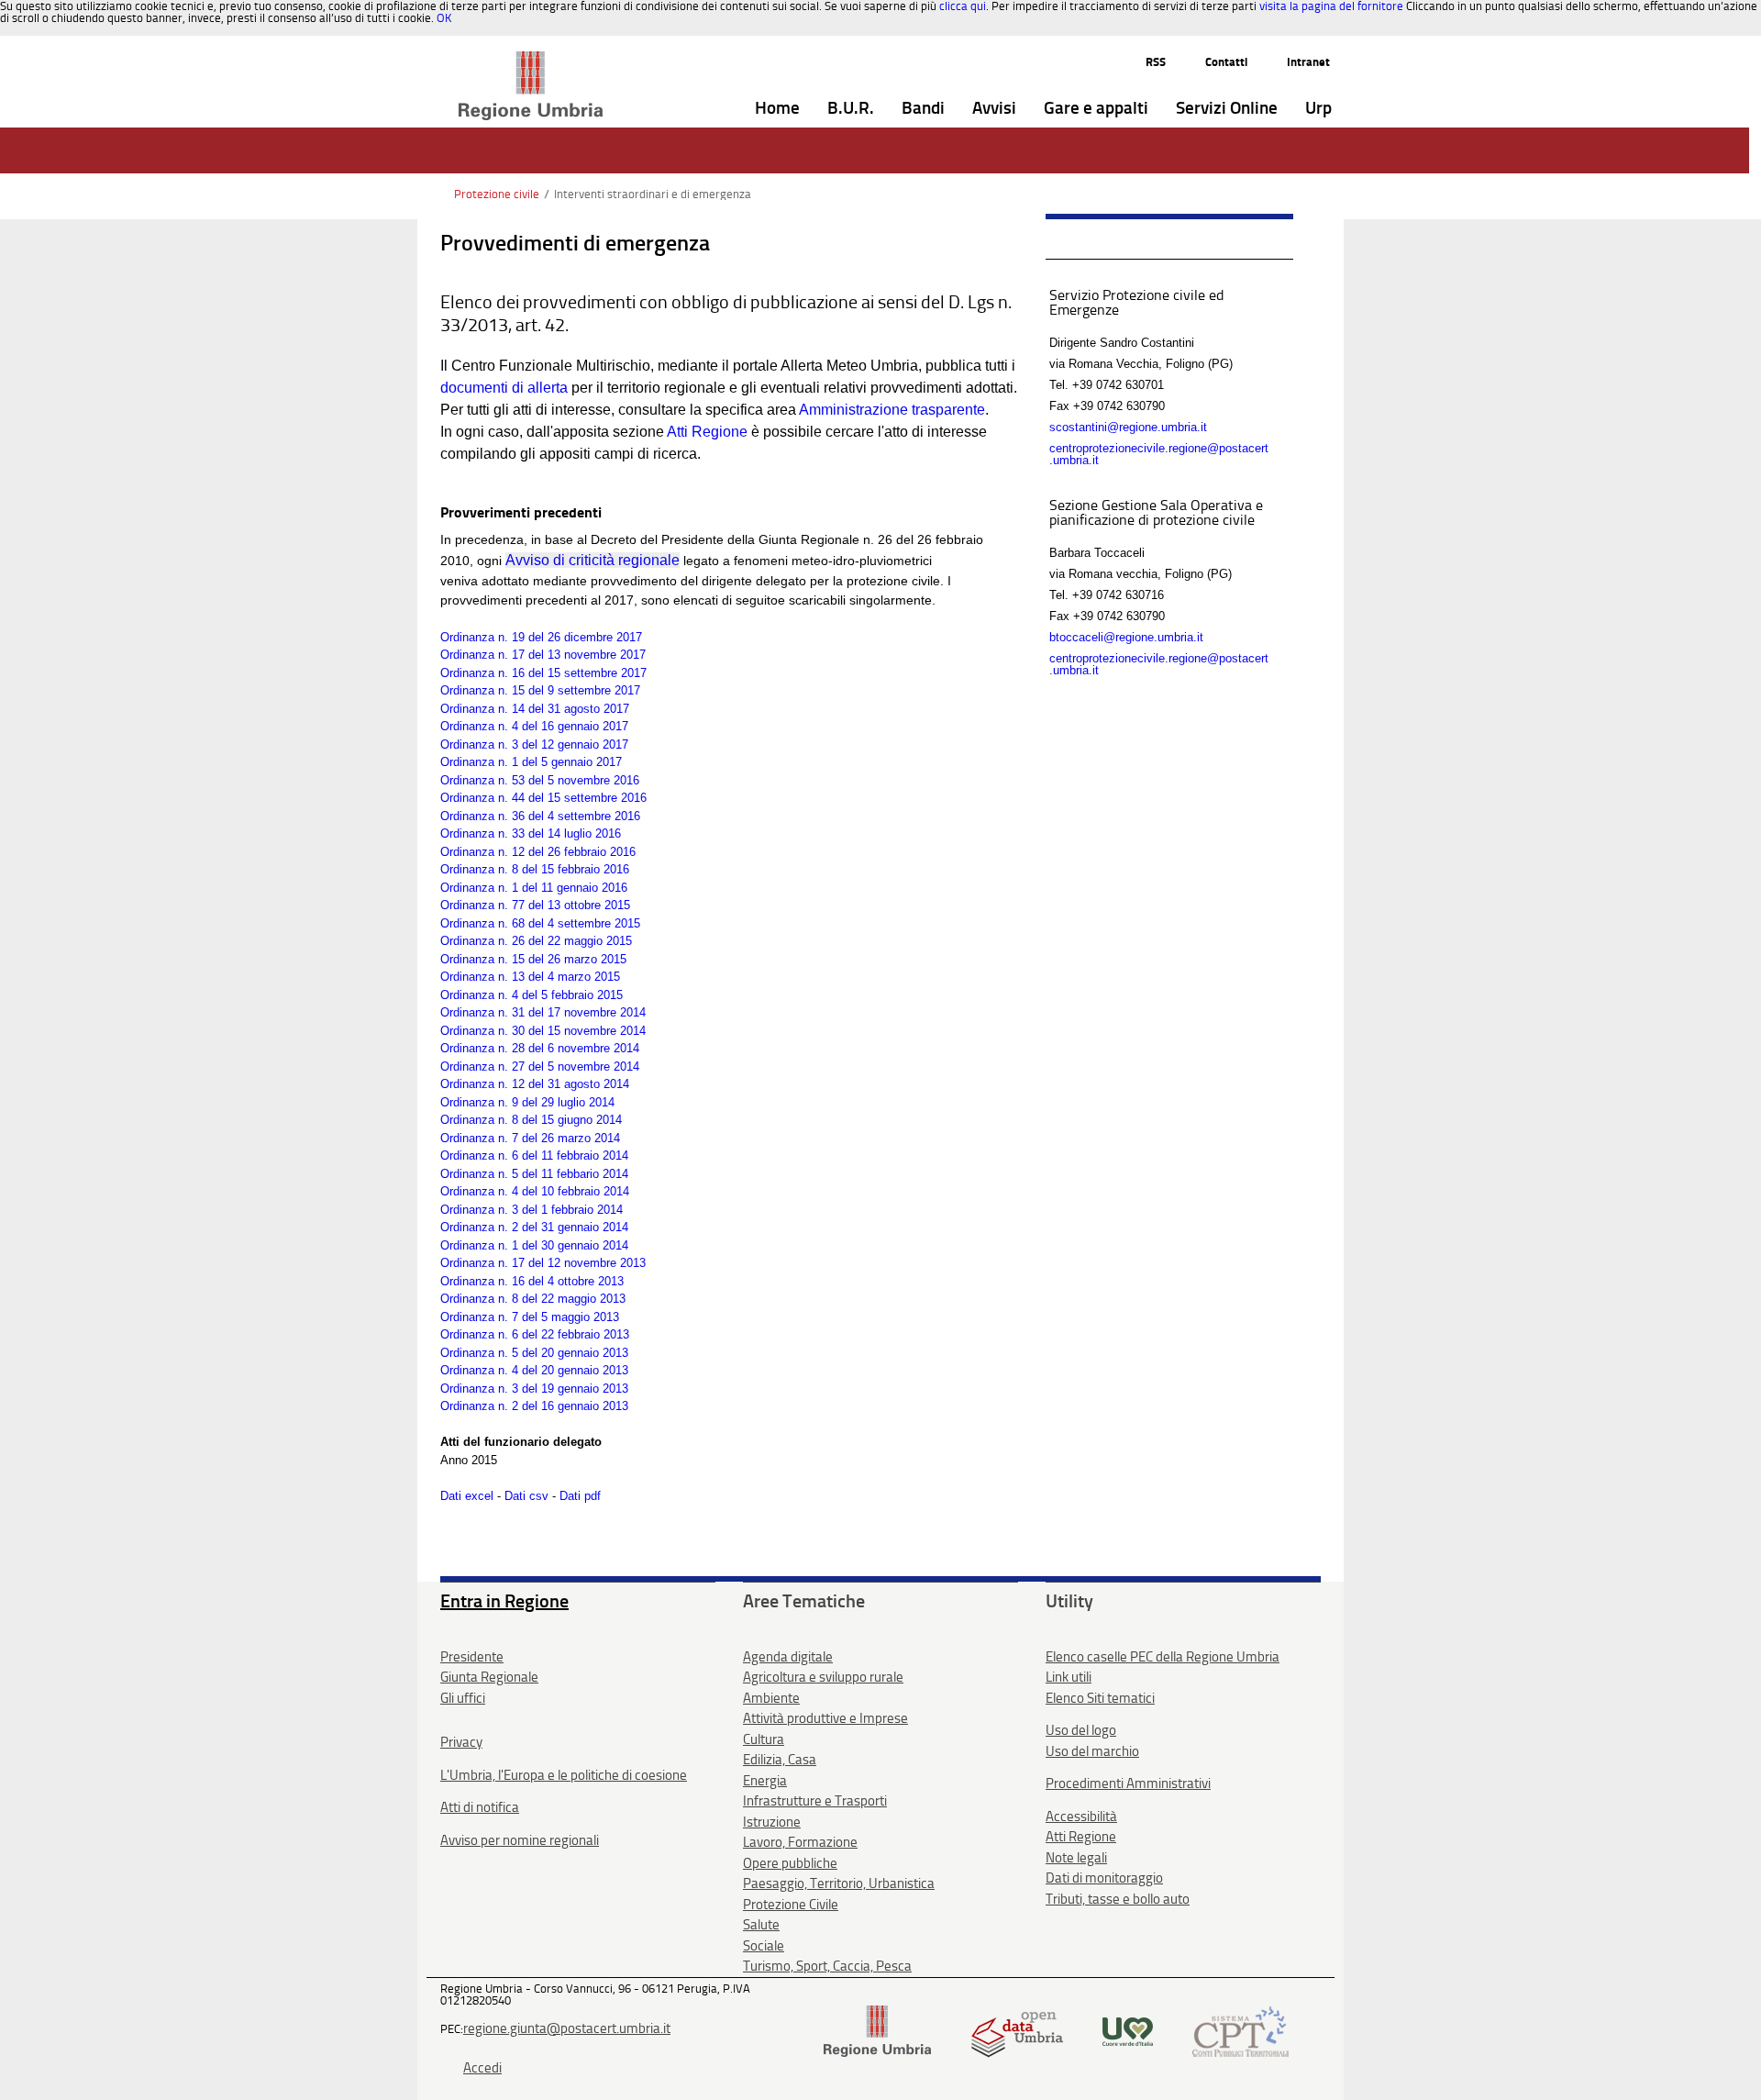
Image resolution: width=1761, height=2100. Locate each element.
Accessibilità (1081, 1817)
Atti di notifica (480, 1807)
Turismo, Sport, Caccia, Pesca (827, 1966)
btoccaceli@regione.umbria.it (1126, 637)
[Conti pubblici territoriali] (1240, 2031)
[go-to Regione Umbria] (531, 60)
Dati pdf (580, 1496)
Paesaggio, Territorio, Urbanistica (839, 1883)
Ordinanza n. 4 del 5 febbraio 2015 (532, 995)
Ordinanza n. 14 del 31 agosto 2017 (535, 709)
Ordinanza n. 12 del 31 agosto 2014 (535, 1084)
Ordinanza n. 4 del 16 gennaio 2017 (534, 726)
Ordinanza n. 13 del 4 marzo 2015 (530, 977)
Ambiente (771, 1698)
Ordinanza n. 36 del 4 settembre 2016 (540, 816)
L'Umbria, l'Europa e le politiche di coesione (564, 1775)
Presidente (472, 1657)
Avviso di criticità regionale (593, 560)
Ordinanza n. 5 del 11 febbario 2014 (534, 1174)
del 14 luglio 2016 (575, 833)
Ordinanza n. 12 (482, 852)
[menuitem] (777, 109)
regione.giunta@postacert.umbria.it (567, 2028)
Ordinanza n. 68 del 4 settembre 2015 (540, 923)
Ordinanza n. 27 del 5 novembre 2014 (540, 1067)
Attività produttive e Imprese (825, 1718)
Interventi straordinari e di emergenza (653, 194)
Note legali (1076, 1858)
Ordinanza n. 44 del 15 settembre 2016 (543, 798)
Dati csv (528, 1496)
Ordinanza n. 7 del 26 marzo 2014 (530, 1138)
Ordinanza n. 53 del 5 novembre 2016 (540, 780)
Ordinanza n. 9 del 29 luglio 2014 (527, 1102)
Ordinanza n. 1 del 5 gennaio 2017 (531, 762)
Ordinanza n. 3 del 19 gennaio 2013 (534, 1389)
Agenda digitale (788, 1657)
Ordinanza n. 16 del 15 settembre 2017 (543, 673)
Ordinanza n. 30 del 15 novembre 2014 (543, 1031)
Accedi (482, 2068)
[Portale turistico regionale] (1128, 2031)
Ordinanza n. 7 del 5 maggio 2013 (530, 1317)
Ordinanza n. (476, 833)
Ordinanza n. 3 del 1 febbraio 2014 (532, 1210)
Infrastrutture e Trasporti (815, 1801)
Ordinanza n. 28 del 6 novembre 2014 (540, 1048)
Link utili (1069, 1677)
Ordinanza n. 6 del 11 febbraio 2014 (534, 1156)
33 (518, 833)
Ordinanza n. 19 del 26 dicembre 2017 (541, 637)
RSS (1156, 62)
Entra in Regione (504, 1601)
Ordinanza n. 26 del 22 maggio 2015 (536, 941)
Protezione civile (497, 194)
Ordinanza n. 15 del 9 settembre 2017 (540, 690)
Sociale (764, 1946)
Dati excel (467, 1496)
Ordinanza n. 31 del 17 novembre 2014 (543, 1012)
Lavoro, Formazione (800, 1842)
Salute (761, 1925)
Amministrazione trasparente (892, 410)
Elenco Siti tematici (1100, 1698)
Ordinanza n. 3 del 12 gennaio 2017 (534, 744)
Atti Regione (707, 432)
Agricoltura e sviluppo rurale (823, 1677)
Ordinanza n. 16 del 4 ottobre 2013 (532, 1281)
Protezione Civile (791, 1905)
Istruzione (772, 1822)
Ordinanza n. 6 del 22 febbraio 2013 (535, 1334)
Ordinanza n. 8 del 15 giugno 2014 (531, 1120)
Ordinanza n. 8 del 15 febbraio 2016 (535, 869)
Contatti (1226, 62)
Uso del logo (1081, 1730)
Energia (765, 1781)
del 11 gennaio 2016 (573, 888)
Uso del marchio (1092, 1751)
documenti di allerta (506, 388)
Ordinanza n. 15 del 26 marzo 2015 (533, 959)
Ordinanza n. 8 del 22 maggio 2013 (533, 1299)
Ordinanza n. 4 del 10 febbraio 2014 (535, 1191)
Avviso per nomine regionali (520, 1840)
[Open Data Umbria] (1017, 2031)
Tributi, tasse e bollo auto (1118, 1899)
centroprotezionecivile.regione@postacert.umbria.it (1159, 454)
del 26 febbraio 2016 (582, 852)
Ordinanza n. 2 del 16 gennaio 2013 (534, 1406)
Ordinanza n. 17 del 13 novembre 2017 (543, 655)
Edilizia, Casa (780, 1760)
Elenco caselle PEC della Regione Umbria (1163, 1657)
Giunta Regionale (489, 1677)
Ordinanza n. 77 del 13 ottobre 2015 (535, 905)
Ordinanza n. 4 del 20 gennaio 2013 (534, 1370)
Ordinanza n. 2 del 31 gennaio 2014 (534, 1227)
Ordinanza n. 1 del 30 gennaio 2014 (534, 1245)
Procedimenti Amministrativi (1128, 1783)
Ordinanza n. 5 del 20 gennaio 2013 (534, 1353)
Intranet (1308, 62)
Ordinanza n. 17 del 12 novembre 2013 (543, 1263)
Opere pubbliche (790, 1863)
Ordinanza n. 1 (479, 888)
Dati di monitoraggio (1104, 1878)
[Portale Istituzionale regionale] (877, 2031)
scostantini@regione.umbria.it (1128, 427)
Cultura (764, 1739)
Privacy (461, 1742)
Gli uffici (463, 1698)
